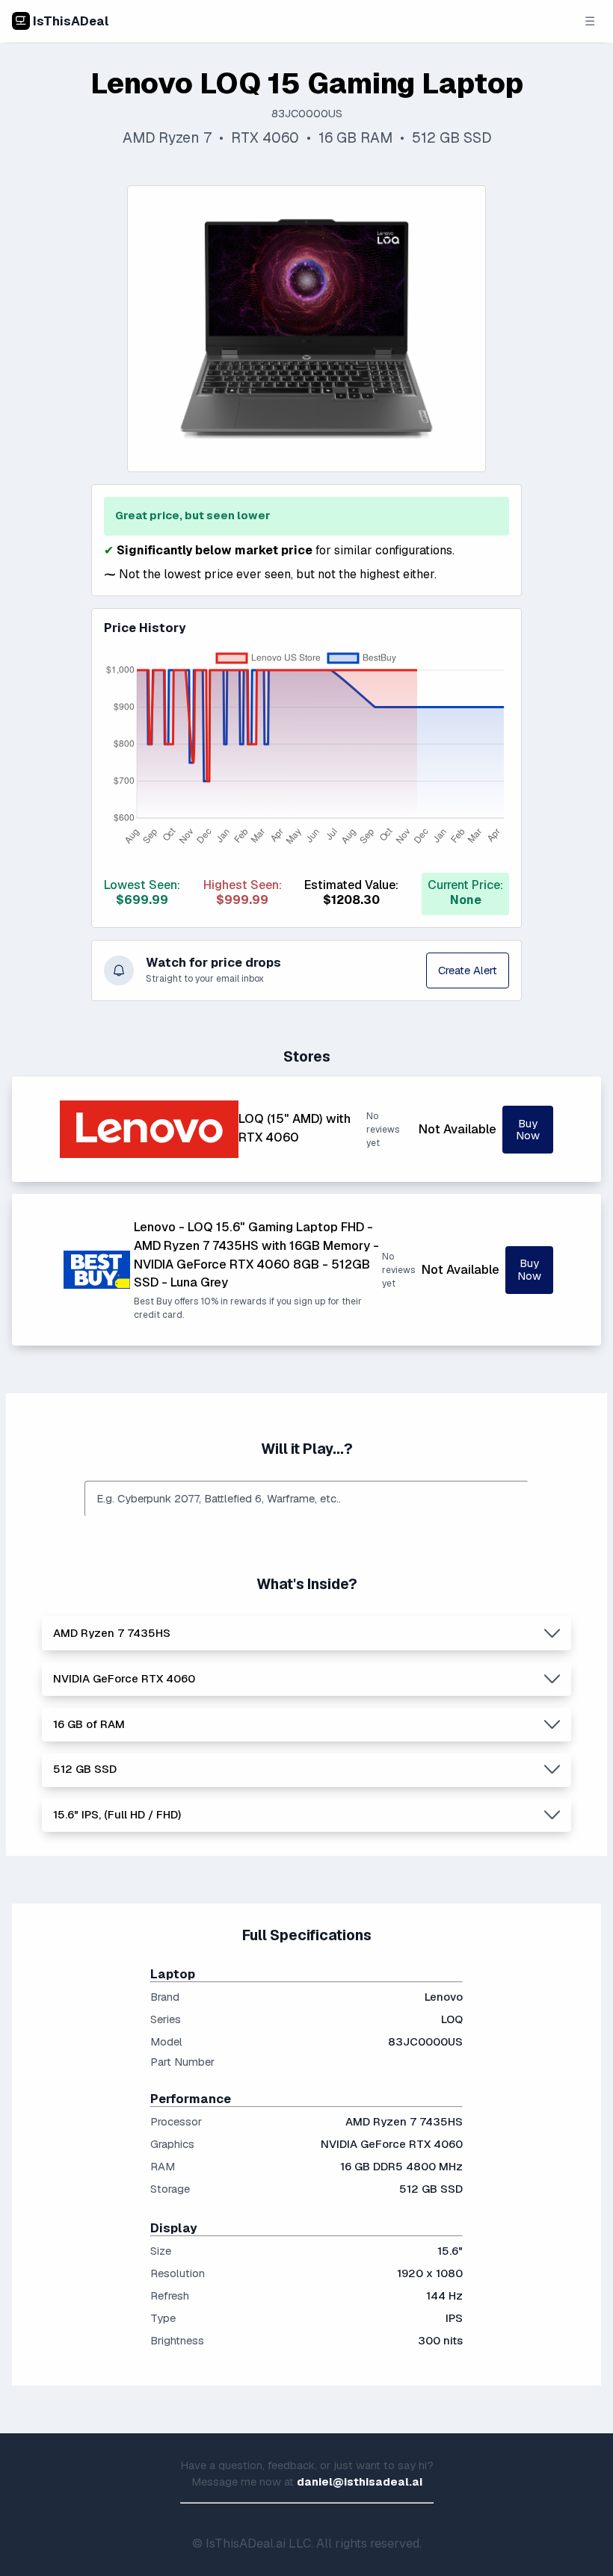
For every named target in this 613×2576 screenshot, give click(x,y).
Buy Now (528, 1129)
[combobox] (306, 1499)
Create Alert (468, 970)
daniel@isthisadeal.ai (360, 2481)
